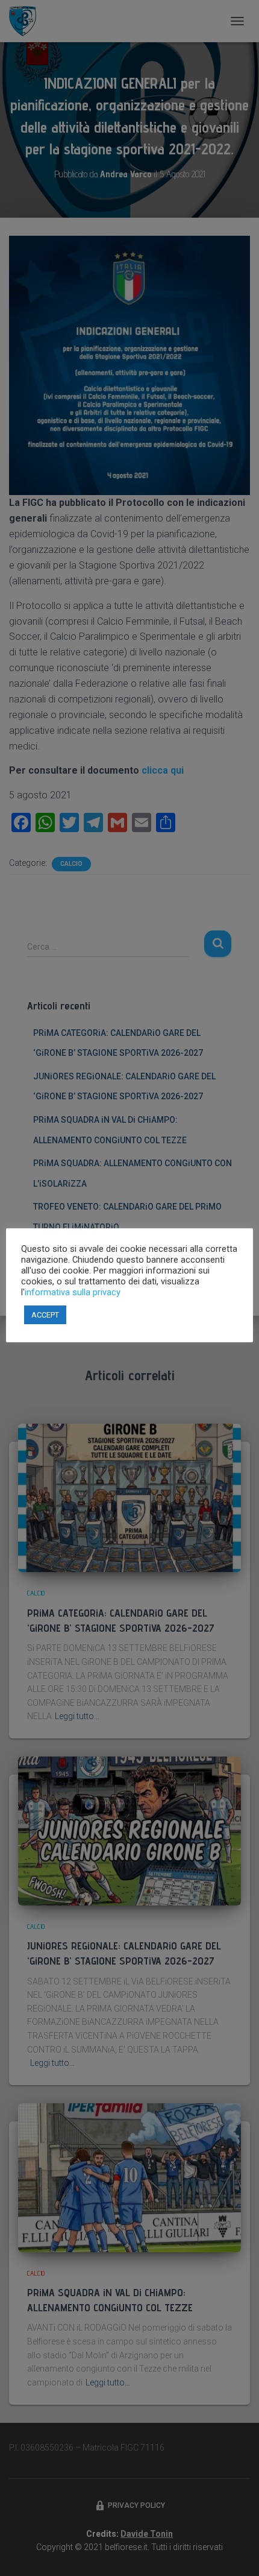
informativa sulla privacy (73, 1292)
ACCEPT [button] (45, 1315)
